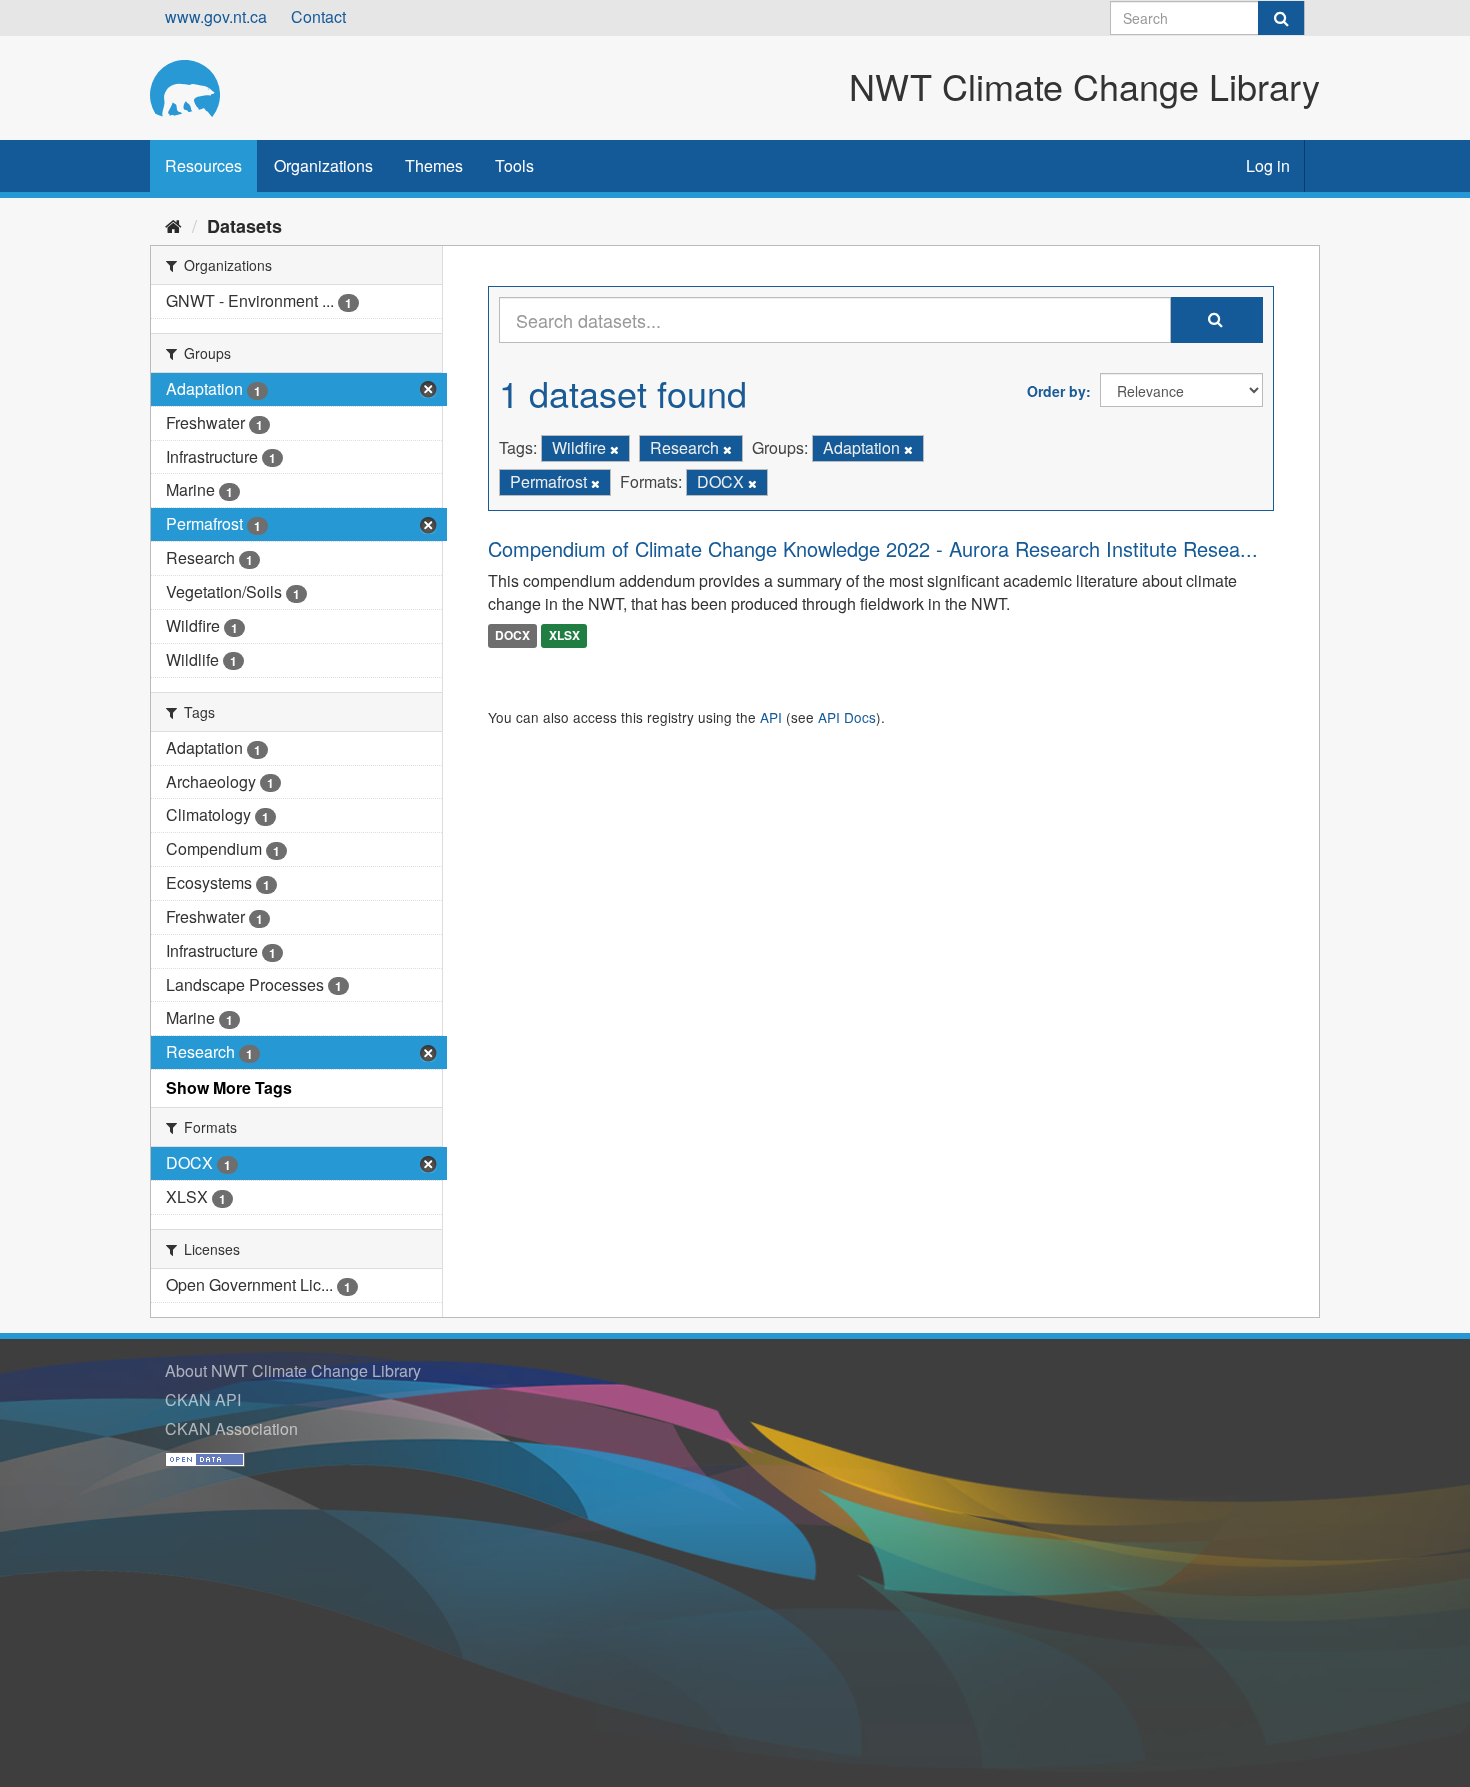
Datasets (244, 226)
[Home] (173, 225)
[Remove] (614, 449)
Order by (1056, 391)
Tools (514, 165)
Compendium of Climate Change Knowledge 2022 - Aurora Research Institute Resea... (873, 548)
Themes (434, 165)
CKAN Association (231, 1428)
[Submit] (1281, 18)
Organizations (323, 165)
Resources (203, 165)
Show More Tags (229, 1087)
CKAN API (203, 1399)
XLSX (564, 635)
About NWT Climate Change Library (293, 1370)
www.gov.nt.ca (216, 16)
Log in (1268, 165)
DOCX (512, 635)
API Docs (847, 717)
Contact (318, 16)
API (771, 717)
